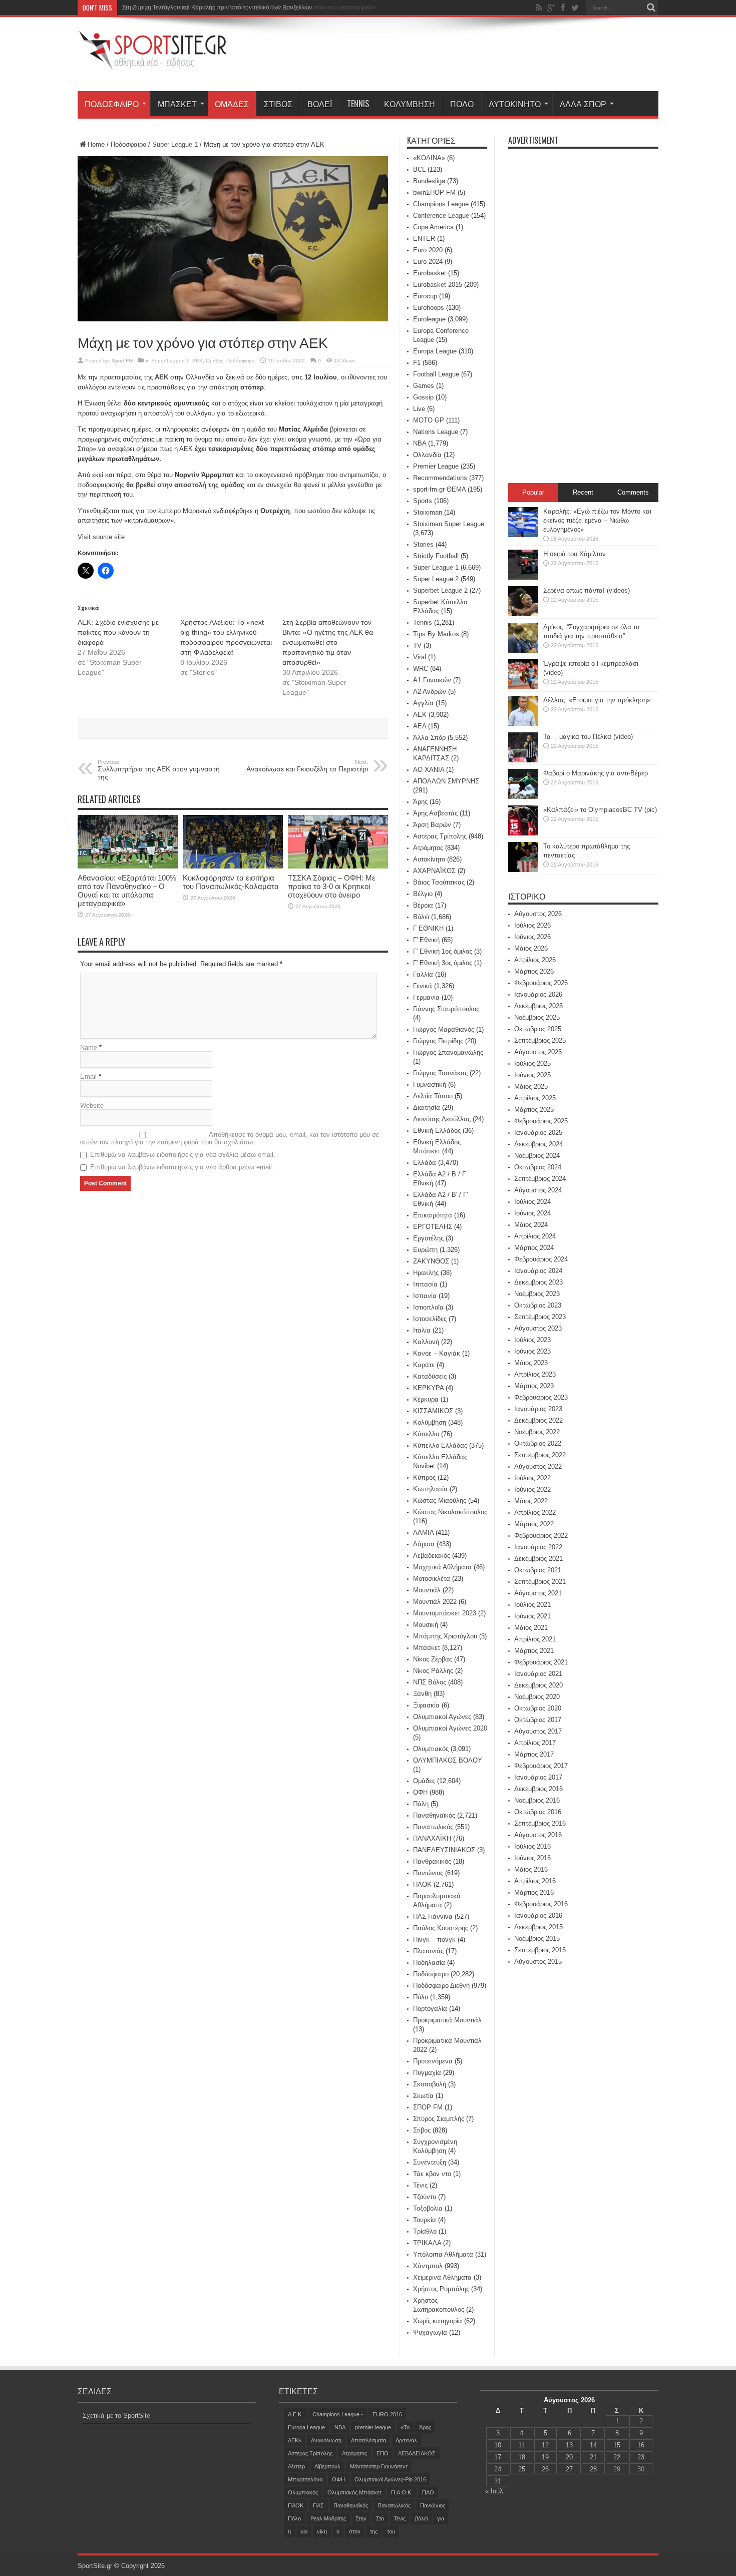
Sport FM (122, 361)
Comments (633, 492)
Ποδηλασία (429, 1963)
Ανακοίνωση (326, 2440)
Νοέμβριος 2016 (537, 1800)
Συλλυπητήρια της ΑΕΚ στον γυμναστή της (159, 770)
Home (96, 144)
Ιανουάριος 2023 (538, 1409)
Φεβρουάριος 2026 (541, 983)
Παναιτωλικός (433, 1827)
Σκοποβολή (430, 2084)
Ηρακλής (426, 1273)
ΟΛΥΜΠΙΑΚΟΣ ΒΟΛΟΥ (448, 1760)
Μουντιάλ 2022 (435, 1602)
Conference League (441, 216)
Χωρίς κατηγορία (438, 2321)
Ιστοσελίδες (430, 1319)
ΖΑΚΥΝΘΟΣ (431, 1261)
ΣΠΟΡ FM (428, 2107)
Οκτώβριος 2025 (538, 1029)
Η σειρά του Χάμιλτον (575, 554)
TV (417, 646)
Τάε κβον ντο (432, 2174)
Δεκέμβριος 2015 (538, 1927)
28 (593, 2469)
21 (593, 2457)
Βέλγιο (423, 894)
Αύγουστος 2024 (538, 1190)
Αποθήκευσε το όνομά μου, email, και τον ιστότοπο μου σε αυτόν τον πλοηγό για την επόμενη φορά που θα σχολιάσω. (230, 1138)
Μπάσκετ (177, 104)
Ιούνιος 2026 (532, 937)
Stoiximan (428, 512)
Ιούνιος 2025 (532, 1075)
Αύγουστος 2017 (538, 1731)
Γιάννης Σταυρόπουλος (446, 1009)
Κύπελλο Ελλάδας (440, 1445)
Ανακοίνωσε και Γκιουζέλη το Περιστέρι (307, 766)
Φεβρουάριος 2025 (541, 1121)
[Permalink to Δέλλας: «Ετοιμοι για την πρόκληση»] (523, 724)
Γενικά (423, 986)
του (391, 2531)
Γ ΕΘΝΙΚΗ (428, 928)
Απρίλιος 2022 (535, 1513)
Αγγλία (423, 703)
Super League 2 (436, 579)
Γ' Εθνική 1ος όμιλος (443, 951)
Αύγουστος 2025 (538, 1052)
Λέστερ (296, 2466)
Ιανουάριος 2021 (538, 1674)
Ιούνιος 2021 (532, 1616)
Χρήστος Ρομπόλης (441, 2289)
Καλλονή (426, 1342)
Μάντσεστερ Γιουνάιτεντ (379, 2466)
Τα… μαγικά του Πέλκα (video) (588, 737)
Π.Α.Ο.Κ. (402, 2492)
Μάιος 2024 (531, 1225)
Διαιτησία (427, 1108)
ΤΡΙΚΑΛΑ (427, 2243)
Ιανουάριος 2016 (538, 1915)
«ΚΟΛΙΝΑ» (429, 158)
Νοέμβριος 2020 (537, 1697)
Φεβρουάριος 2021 (541, 1662)
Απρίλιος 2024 (535, 1236)
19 (545, 2457)
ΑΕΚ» (295, 2440)
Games (424, 386)
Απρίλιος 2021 (535, 1639)
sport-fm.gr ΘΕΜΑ (439, 489)
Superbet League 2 (440, 590)
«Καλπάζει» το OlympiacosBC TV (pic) (600, 810)
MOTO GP (429, 420)
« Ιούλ (494, 2491)
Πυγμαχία (427, 2073)
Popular (533, 492)
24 (498, 2469)
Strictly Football (436, 556)
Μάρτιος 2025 (534, 1110)
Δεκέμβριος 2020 (538, 1685)
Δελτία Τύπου (433, 1096)
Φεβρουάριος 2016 (541, 1904)
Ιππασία (425, 1284)
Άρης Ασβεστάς (435, 813)
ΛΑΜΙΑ (423, 1533)
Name (89, 1047)
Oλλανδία (427, 455)
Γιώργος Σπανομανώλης (448, 1052)
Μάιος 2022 (531, 1501)
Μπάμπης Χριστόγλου (445, 1636)
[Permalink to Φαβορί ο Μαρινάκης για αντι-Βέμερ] (523, 797)
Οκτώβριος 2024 (538, 1167)
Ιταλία (422, 1330)
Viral (420, 657)
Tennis (358, 104)
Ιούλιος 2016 (532, 1846)
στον (355, 2531)
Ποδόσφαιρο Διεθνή (441, 1986)
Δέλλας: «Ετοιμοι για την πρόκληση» (597, 700)
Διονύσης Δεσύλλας (442, 1119)
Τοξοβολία (428, 2208)
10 (498, 2445)
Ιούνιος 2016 (532, 1858)
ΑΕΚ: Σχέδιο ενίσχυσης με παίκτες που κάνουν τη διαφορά (118, 632)
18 (522, 2457)
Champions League (441, 204)
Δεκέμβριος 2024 (538, 1144)
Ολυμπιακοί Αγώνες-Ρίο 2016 (390, 2479)
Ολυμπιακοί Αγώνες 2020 (450, 1728)
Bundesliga (429, 181)
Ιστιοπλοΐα (428, 1307)
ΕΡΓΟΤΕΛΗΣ (433, 1227)
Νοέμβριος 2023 (537, 1294)
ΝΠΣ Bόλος (430, 1682)
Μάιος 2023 (531, 1363)
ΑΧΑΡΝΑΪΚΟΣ (434, 871)
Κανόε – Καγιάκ (437, 1353)
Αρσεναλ (406, 2440)
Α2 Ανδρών (430, 692)
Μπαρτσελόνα (305, 2479)
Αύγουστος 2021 (538, 1593)
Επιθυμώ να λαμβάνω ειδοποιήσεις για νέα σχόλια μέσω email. (183, 1155)
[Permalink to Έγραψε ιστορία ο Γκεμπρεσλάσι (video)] (523, 687)
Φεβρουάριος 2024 (541, 1259)
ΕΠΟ (383, 2453)
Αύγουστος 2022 (538, 1466)
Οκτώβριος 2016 (538, 1812)
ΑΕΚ (198, 361)
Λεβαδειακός (432, 1556)
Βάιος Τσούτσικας (439, 882)
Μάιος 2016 (531, 1869)
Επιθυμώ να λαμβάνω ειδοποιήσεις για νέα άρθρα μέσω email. (182, 1167)
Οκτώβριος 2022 (538, 1443)
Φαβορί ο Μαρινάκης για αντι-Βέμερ (596, 773)
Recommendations (440, 478)
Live (419, 409)
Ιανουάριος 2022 (538, 1547)
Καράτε (424, 1365)
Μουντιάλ (427, 1590)
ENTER (424, 239)
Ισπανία (425, 1296)
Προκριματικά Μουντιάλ (447, 2020)
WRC (421, 669)
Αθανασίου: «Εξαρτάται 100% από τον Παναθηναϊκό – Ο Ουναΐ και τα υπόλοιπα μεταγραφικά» (249, 8)
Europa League (435, 351)
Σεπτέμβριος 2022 (540, 1455)
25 (522, 2469)
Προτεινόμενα (433, 2061)
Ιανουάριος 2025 (538, 1133)
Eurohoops (429, 308)
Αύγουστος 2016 (538, 1835)
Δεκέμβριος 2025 (538, 1006)
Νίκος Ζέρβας (433, 1659)
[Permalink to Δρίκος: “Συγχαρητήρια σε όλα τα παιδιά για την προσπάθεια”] (523, 651)
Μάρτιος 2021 (534, 1651)
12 (545, 2445)
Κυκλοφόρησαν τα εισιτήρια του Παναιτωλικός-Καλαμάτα (231, 882)
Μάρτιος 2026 (534, 971)
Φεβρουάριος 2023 (541, 1397)
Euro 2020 (428, 250)
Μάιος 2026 (531, 948)
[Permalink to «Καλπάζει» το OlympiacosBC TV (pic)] (523, 833)
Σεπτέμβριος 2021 (540, 1582)
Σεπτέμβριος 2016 (540, 1823)
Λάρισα (424, 1544)
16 (641, 2445)
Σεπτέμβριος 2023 (540, 1317)
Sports (423, 501)
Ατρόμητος (428, 848)
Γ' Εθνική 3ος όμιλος (443, 963)
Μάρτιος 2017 (534, 1754)
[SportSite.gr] (153, 64)
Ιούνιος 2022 (532, 1489)
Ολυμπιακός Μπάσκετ (354, 2492)
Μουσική (426, 1625)
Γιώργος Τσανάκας (440, 1073)
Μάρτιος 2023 (534, 1386)
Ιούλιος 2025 (532, 1063)
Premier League (436, 466)
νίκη (322, 2531)
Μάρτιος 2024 (534, 1248)
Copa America (433, 227)
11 (521, 2445)
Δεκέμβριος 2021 (538, 1559)
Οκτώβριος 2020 (538, 1708)
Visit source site (101, 537)
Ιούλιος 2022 (532, 1478)
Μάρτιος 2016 (534, 1892)
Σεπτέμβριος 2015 (540, 1950)
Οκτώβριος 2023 (538, 1305)
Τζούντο (425, 2197)
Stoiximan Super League (449, 524)
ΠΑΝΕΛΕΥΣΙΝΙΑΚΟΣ (444, 1850)
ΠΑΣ (318, 2505)
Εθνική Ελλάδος (437, 1131)
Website (92, 1106)
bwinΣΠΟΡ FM (434, 192)
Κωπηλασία (430, 1489)
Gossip (423, 397)
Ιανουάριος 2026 (538, 994)
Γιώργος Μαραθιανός (444, 1029)
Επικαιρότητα (433, 1215)
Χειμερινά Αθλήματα (442, 2277)
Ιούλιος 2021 (532, 1605)
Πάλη (421, 1804)
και (304, 2531)
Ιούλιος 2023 (532, 1340)
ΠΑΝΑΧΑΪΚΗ (432, 1838)
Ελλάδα (425, 1163)
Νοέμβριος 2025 (537, 1017)
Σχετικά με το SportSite (116, 2416)
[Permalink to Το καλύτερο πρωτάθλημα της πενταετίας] (523, 870)
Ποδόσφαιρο (112, 104)
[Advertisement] (476, 56)
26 (545, 2469)
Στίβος (278, 104)
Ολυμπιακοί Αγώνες (442, 1717)
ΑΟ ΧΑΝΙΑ (429, 770)
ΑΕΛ (420, 726)
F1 (417, 363)
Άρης (420, 802)
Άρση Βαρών (432, 825)
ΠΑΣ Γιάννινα (433, 1916)
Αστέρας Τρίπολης (440, 836)
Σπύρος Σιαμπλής (439, 2119)
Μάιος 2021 (531, 1628)
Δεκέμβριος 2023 (538, 1282)
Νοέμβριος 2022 (537, 1432)
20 (569, 2457)
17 (498, 2457)
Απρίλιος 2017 (535, 1743)
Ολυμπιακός (431, 1749)
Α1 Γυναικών (432, 680)
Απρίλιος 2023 (535, 1374)
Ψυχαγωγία (430, 2332)
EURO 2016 (387, 2414)
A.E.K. (295, 2414)
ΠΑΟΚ (422, 1884)
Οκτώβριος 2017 (538, 1720)
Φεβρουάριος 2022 (541, 1536)
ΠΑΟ (428, 2492)
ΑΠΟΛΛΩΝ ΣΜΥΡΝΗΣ (446, 781)
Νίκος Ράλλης (433, 1671)
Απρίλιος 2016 (535, 1881)
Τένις (420, 2185)
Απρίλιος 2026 (535, 960)
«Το (405, 2427)
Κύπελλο (426, 1434)
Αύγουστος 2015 (538, 1962)
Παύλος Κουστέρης (441, 1928)
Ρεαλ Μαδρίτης (328, 2518)
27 (569, 2469)
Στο (380, 2518)
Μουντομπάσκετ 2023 (445, 1613)
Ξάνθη (422, 1694)
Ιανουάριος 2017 (538, 1777)
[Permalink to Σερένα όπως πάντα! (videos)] (523, 614)
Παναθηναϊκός (434, 1815)
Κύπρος (424, 1477)
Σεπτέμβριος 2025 (540, 1040)
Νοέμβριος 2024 (537, 1156)
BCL (419, 169)
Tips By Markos (436, 634)
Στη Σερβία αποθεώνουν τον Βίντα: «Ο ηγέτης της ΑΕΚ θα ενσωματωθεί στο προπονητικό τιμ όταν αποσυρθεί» (328, 642)
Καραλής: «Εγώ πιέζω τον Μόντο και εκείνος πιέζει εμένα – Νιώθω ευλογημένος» (597, 520)
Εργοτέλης (428, 1238)
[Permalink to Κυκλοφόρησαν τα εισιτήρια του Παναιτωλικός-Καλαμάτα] (233, 866)
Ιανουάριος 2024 (538, 1271)
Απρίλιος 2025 (535, 1098)
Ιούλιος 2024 (532, 1202)
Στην (361, 2518)
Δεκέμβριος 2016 (538, 1789)
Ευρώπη (425, 1250)
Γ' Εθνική (426, 940)
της (374, 2531)
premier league (373, 2427)
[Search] (651, 8)
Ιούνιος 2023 (532, 1351)
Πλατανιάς (428, 1951)
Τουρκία (425, 2220)
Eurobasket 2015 (438, 285)
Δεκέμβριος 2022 (538, 1420)
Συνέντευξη (430, 2162)
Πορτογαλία (430, 2009)
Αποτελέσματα (369, 2440)
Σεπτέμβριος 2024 (540, 1179)
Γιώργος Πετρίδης (438, 1041)
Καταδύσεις (430, 1376)
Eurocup (425, 296)
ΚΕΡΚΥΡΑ (428, 1388)
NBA (420, 443)
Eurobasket (430, 273)
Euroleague (429, 319)
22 (617, 2457)
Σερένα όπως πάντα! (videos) (587, 590)
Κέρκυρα (426, 1399)
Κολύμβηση (410, 104)
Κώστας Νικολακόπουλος (450, 1512)
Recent (583, 492)
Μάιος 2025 (531, 1087)
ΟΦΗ (420, 1792)
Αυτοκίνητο (515, 104)
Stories (423, 544)
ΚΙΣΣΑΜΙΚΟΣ (433, 1411)
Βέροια (423, 905)
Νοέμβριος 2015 (537, 1939)
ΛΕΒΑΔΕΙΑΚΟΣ (417, 2453)
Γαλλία (423, 974)
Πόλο (462, 104)
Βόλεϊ (320, 104)
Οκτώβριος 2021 (538, 1570)
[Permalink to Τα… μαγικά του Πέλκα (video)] (523, 760)
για (441, 2518)
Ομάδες (232, 104)
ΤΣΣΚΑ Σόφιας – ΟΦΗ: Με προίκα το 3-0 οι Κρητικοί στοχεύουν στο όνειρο (332, 886)
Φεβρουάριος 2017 (541, 1766)
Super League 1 (175, 144)
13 (569, 2445)
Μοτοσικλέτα (432, 1579)
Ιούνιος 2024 (532, 1213)
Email (88, 1077)
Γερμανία (426, 997)
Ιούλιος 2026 (532, 925)
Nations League (436, 432)
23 (641, 2457)
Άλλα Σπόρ (583, 104)
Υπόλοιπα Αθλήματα (443, 2254)
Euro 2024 (428, 262)
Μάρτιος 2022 (534, 1524)
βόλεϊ (421, 2518)
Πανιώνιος (428, 1873)
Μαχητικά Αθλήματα (442, 1567)
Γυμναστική (430, 1085)
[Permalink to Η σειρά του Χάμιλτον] (523, 577)
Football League (436, 374)
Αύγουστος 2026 (538, 914)
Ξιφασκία (426, 1705)
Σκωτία (423, 2096)
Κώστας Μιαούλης (440, 1500)
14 (593, 2445)
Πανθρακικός (432, 1861)
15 (617, 2445)
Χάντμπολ (428, 2266)
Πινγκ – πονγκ (434, 1940)
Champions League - (338, 2414)
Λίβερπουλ (327, 2466)
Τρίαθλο (425, 2231)
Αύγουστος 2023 (538, 1328)
